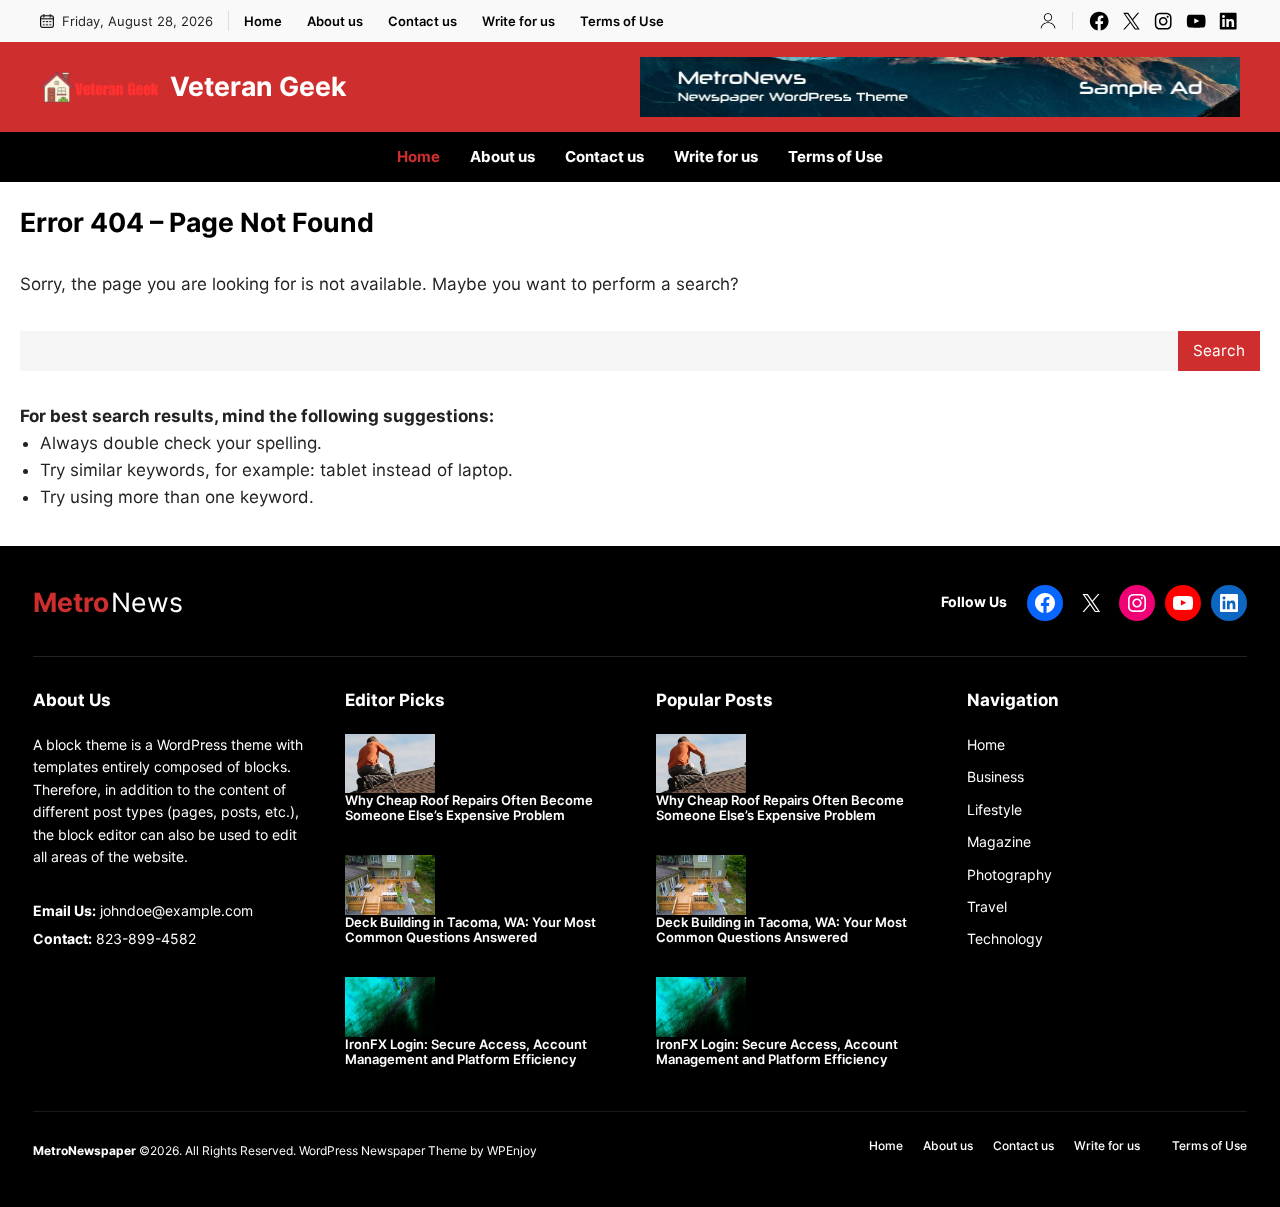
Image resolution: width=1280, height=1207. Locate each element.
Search (1219, 350)
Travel (987, 906)
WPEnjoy (512, 1150)
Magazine (999, 841)
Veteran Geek (258, 86)
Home (986, 744)
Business (995, 776)
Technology (1005, 938)
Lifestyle (994, 809)
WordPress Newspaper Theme (383, 1150)
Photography (1009, 874)
